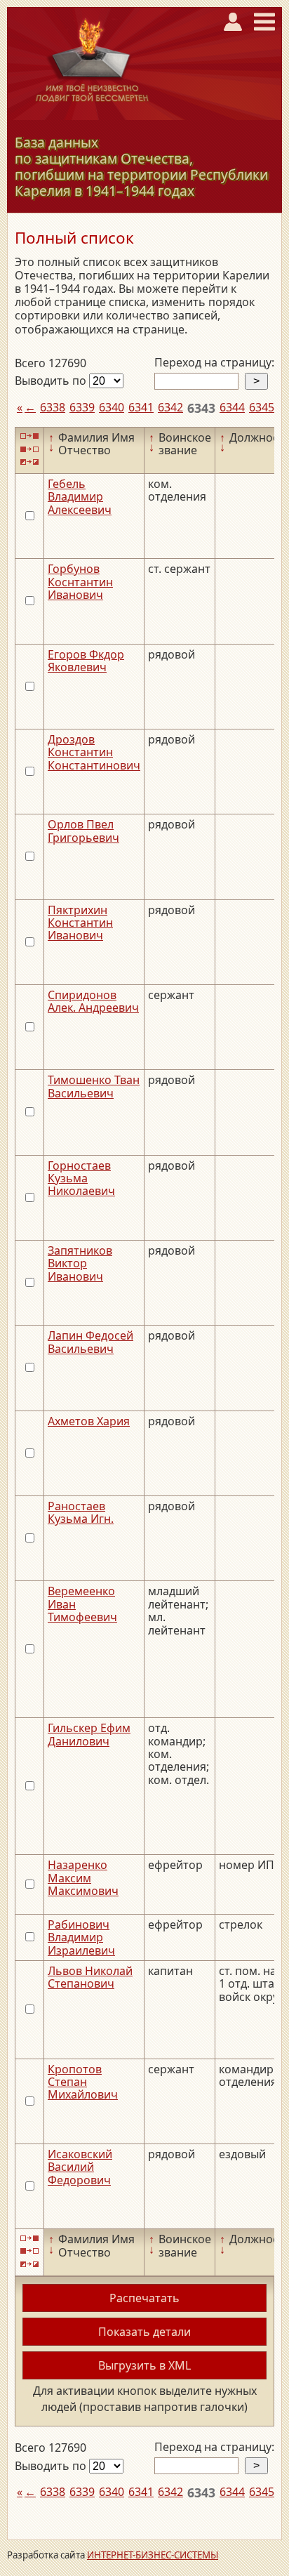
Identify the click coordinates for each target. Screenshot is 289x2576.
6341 (141, 407)
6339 (82, 407)
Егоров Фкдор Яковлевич (86, 661)
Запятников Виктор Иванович (80, 1263)
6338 (53, 407)
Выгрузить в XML (144, 2365)
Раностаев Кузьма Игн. (81, 1512)
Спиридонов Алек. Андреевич (93, 1001)
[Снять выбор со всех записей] (29, 449)
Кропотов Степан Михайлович (83, 2082)
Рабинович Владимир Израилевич (81, 1937)
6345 (262, 407)
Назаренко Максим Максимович (83, 1878)
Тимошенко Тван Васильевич (94, 1086)
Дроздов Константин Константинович (94, 752)
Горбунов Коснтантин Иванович (80, 582)
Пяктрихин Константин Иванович (80, 923)
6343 (201, 408)
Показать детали (144, 2332)
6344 (232, 407)
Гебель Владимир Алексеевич (80, 497)
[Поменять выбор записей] (29, 462)
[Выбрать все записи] (29, 436)
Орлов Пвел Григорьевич (83, 831)
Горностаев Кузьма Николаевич (81, 1178)
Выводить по (52, 381)
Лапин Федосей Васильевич (90, 1342)
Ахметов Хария (89, 1421)
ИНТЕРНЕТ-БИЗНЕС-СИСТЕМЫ (153, 2555)
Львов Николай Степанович (90, 1977)
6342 (170, 407)
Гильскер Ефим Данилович (89, 1734)
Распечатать (144, 2298)
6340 (112, 407)
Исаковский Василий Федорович (80, 2167)
